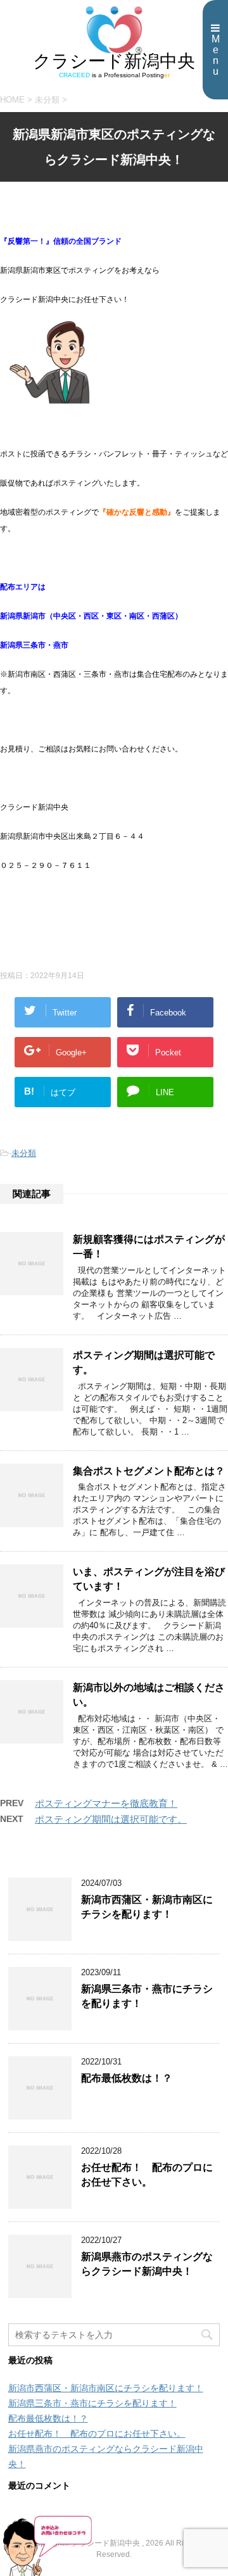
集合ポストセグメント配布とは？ (149, 1471)
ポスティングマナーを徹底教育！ (106, 1803)
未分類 (24, 1153)
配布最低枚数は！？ (127, 2078)
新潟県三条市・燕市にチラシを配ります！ (92, 2403)
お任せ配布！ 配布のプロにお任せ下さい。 (147, 2175)
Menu (216, 55)
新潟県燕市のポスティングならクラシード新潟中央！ (147, 2264)
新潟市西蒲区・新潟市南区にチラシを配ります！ (147, 1907)
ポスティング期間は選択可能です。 (111, 1819)
